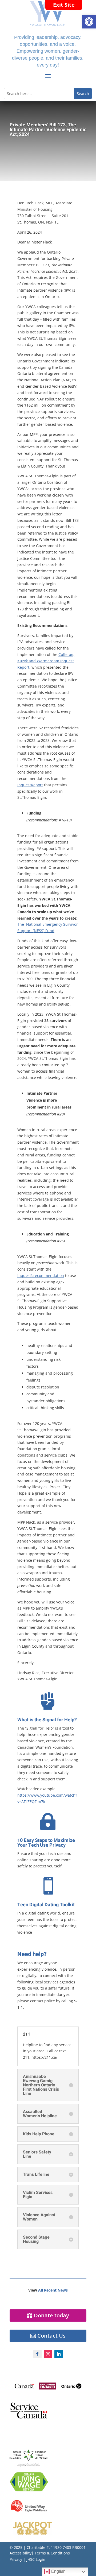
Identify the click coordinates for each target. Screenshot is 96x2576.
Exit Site (64, 5)
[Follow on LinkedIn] (59, 2354)
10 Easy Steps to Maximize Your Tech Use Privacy (46, 1843)
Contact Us (51, 2336)
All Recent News (53, 2290)
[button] (89, 22)
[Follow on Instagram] (48, 2354)
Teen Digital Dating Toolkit (46, 1905)
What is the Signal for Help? (47, 1720)
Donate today (51, 2315)
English (58, 2571)
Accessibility (21, 2553)
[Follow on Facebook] (37, 2354)
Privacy (16, 2559)
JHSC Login (36, 2559)
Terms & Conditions (52, 2553)
